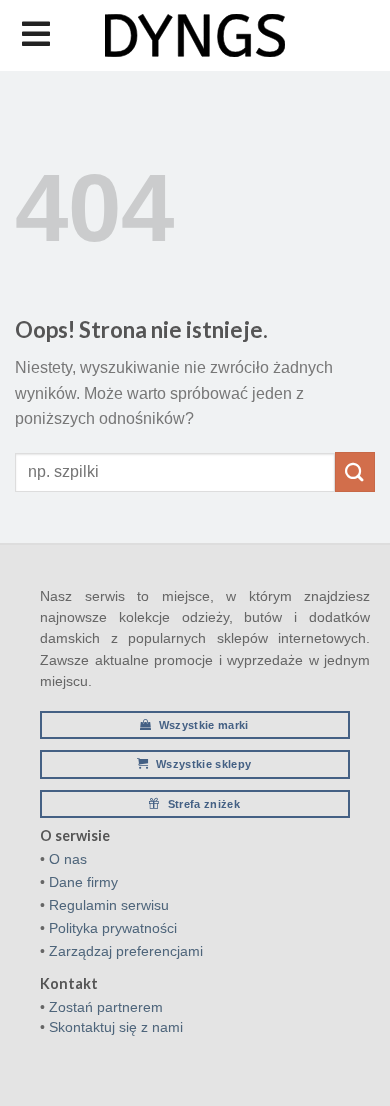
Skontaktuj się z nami (116, 1027)
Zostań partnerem (106, 1007)
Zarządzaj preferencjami (126, 951)
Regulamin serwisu (109, 905)
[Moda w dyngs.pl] (195, 35)
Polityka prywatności (113, 928)
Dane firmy (83, 882)
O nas (68, 859)
